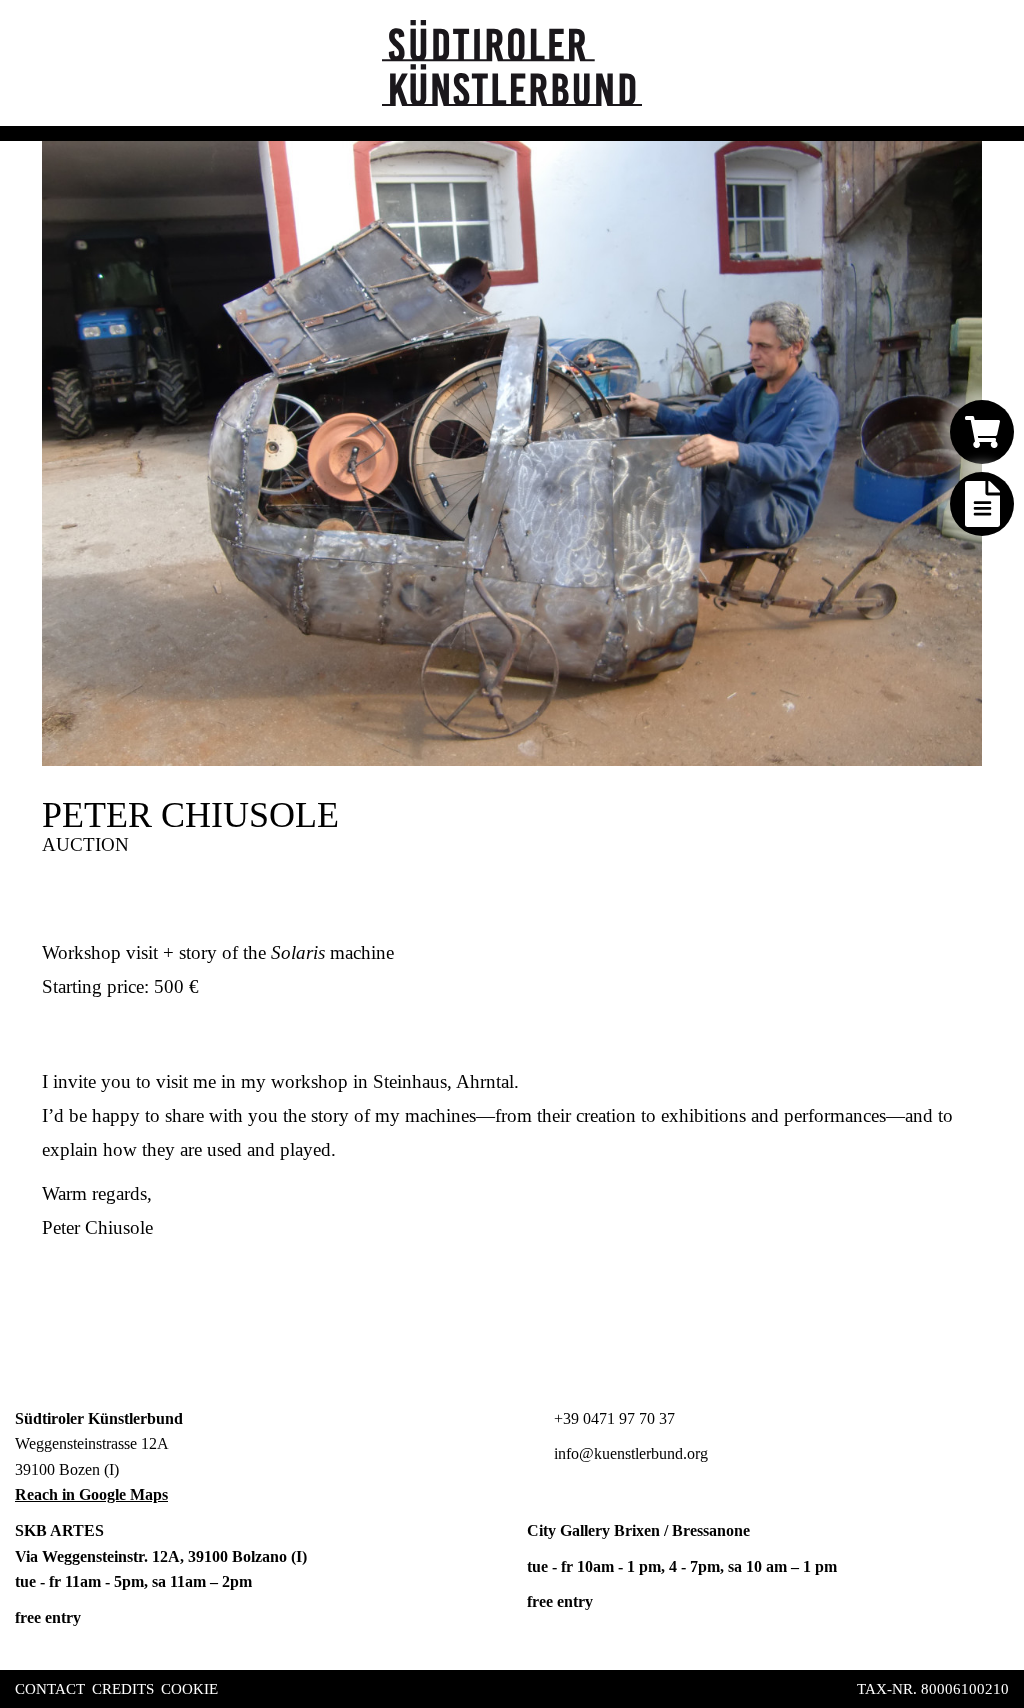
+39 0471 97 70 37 (612, 1418)
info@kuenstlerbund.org (629, 1453)
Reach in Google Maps (91, 1494)
